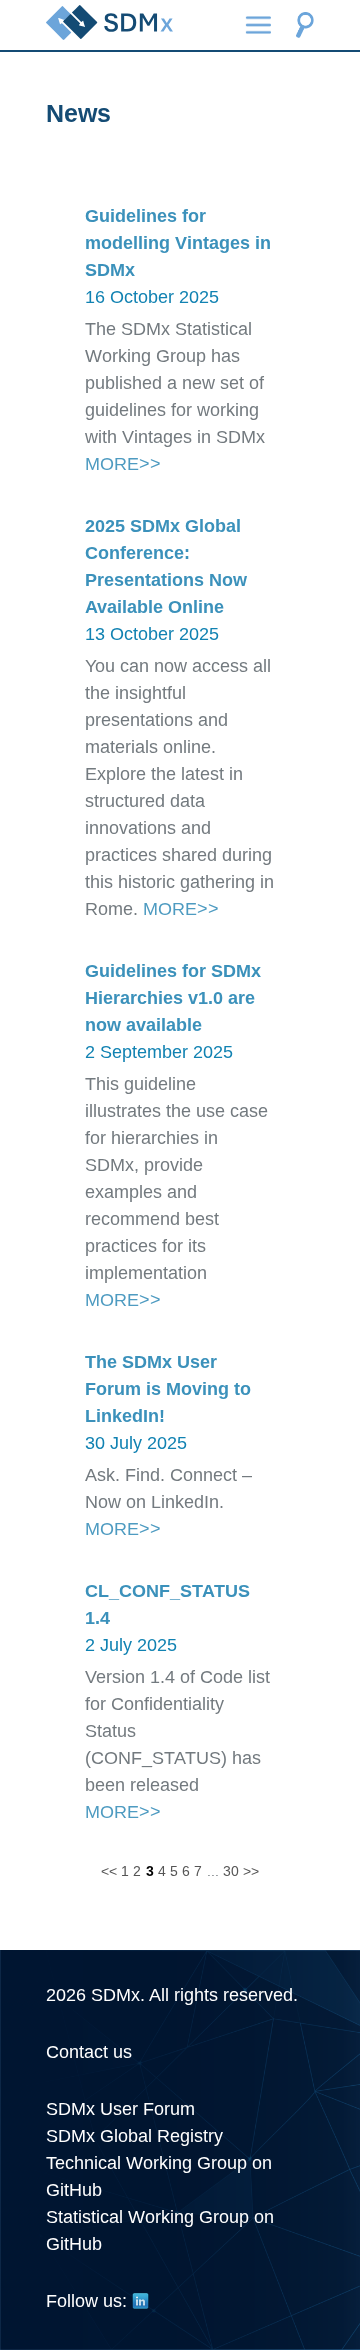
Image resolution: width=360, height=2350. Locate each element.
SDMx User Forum (120, 2109)
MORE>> (123, 464)
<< (109, 1871)
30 (231, 1871)
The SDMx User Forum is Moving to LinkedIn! (168, 1389)
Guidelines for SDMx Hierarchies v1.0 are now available (173, 998)
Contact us (89, 2052)
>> (251, 1871)
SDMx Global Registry (134, 2136)
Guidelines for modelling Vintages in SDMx (178, 243)
